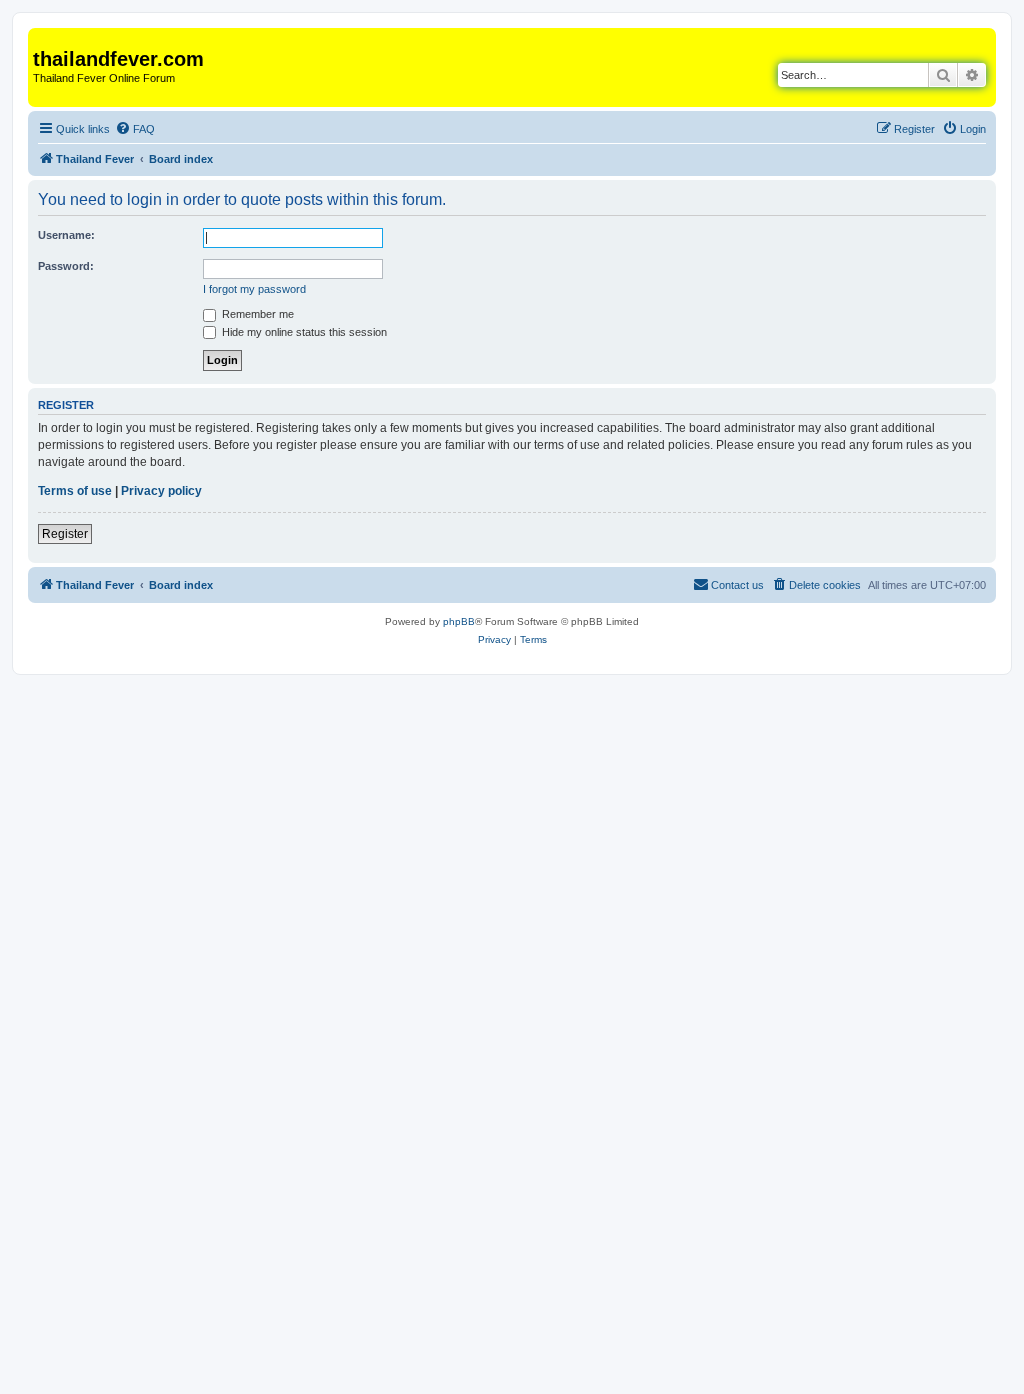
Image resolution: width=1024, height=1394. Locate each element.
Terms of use (75, 491)
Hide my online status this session (303, 332)
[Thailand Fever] (44, 38)
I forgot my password (254, 289)
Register (65, 534)
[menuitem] (135, 129)
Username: (66, 235)
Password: (66, 266)
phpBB (459, 621)
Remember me (256, 314)
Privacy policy (161, 491)
